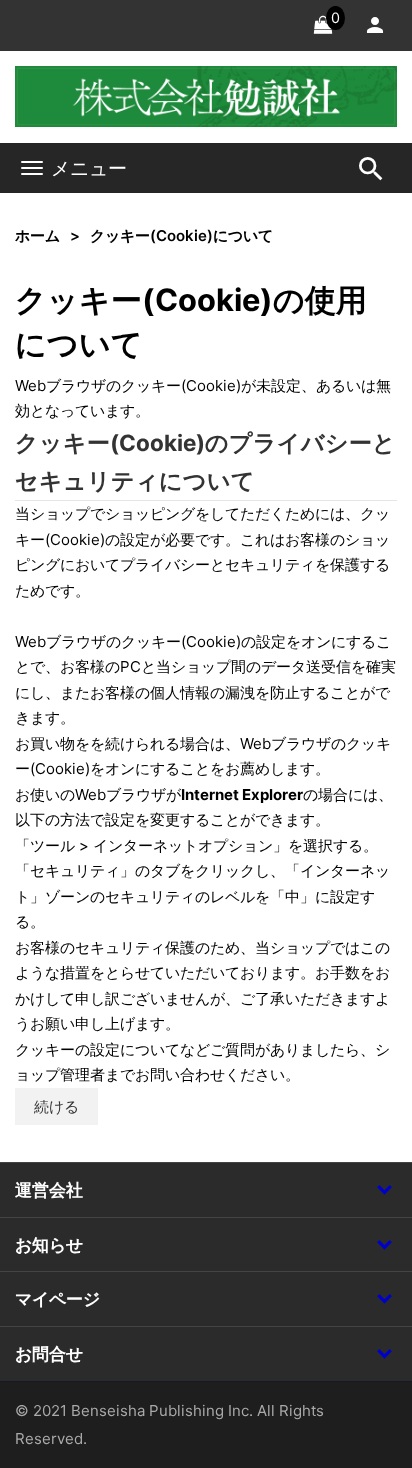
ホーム (37, 235)
